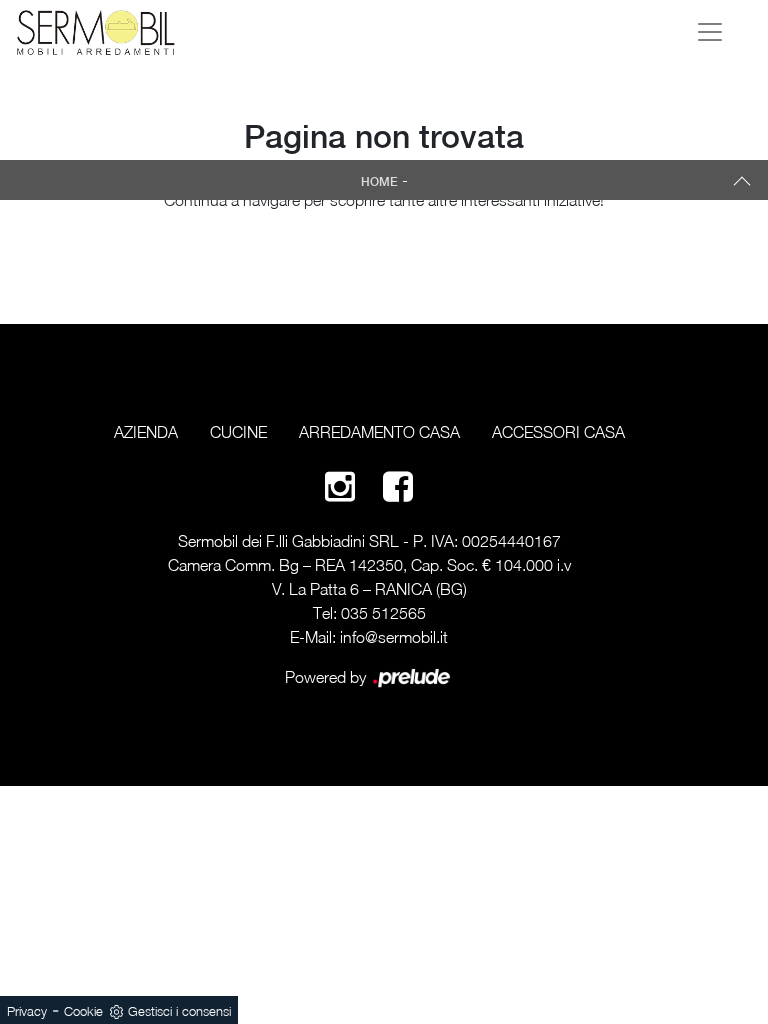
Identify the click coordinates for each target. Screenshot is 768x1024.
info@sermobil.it (394, 637)
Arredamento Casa (379, 432)
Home (379, 182)
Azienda (146, 432)
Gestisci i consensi (179, 1011)
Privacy (27, 1011)
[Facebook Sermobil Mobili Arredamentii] (398, 485)
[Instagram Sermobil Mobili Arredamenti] (340, 485)
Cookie (83, 1011)
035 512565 (383, 613)
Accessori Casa (558, 432)
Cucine (238, 432)
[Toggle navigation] (710, 32)
